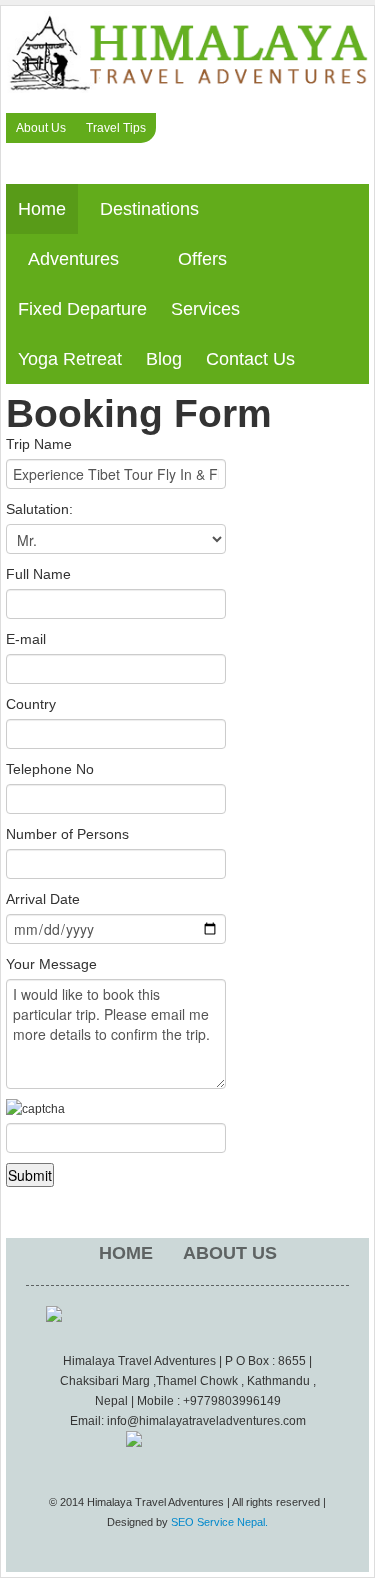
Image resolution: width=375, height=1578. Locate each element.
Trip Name (39, 444)
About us (230, 1253)
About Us (41, 128)
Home (126, 1253)
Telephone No (50, 769)
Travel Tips (116, 128)
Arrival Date (43, 899)
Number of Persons (67, 834)
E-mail (26, 639)
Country (31, 704)
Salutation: (39, 509)
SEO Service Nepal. (219, 1522)
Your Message (51, 964)
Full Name (38, 574)
